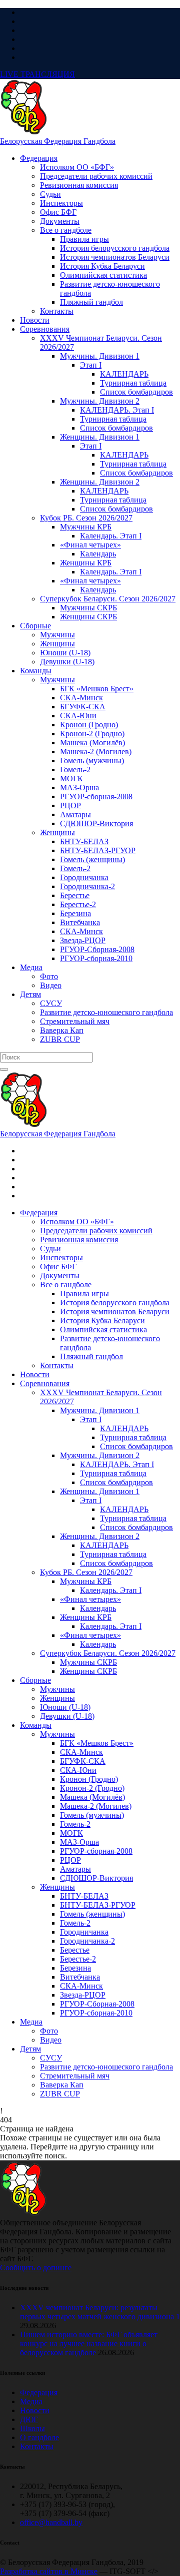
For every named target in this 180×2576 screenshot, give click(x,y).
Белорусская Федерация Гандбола (58, 141)
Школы (32, 2428)
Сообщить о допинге (36, 2268)
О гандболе (39, 2437)
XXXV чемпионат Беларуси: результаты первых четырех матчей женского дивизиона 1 (100, 2312)
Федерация (39, 2392)
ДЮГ (29, 2419)
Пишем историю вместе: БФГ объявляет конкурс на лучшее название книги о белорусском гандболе (89, 2343)
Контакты (37, 2446)
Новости (35, 2410)
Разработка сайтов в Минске (49, 2571)
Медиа (31, 2401)
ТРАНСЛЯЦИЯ (37, 74)
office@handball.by (51, 2522)
